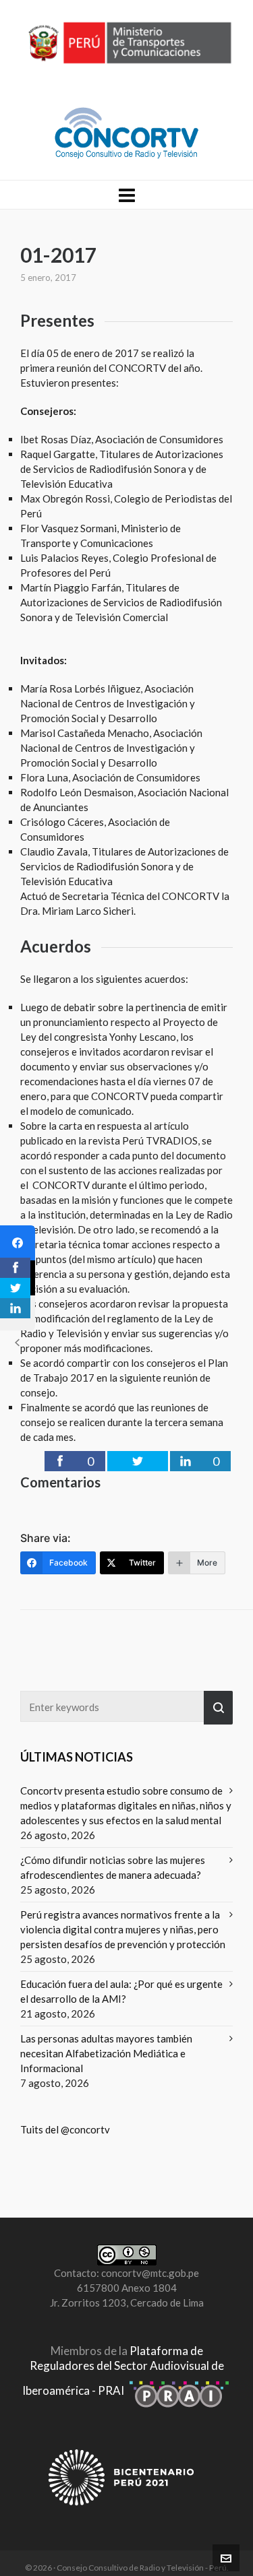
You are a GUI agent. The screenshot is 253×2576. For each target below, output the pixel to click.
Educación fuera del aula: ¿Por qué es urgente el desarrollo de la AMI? (121, 1991)
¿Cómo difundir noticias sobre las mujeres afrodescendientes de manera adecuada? (113, 1867)
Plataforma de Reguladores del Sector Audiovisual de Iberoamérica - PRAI (123, 2371)
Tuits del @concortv (65, 2129)
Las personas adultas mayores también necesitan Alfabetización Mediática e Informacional (106, 2053)
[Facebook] (18, 1243)
